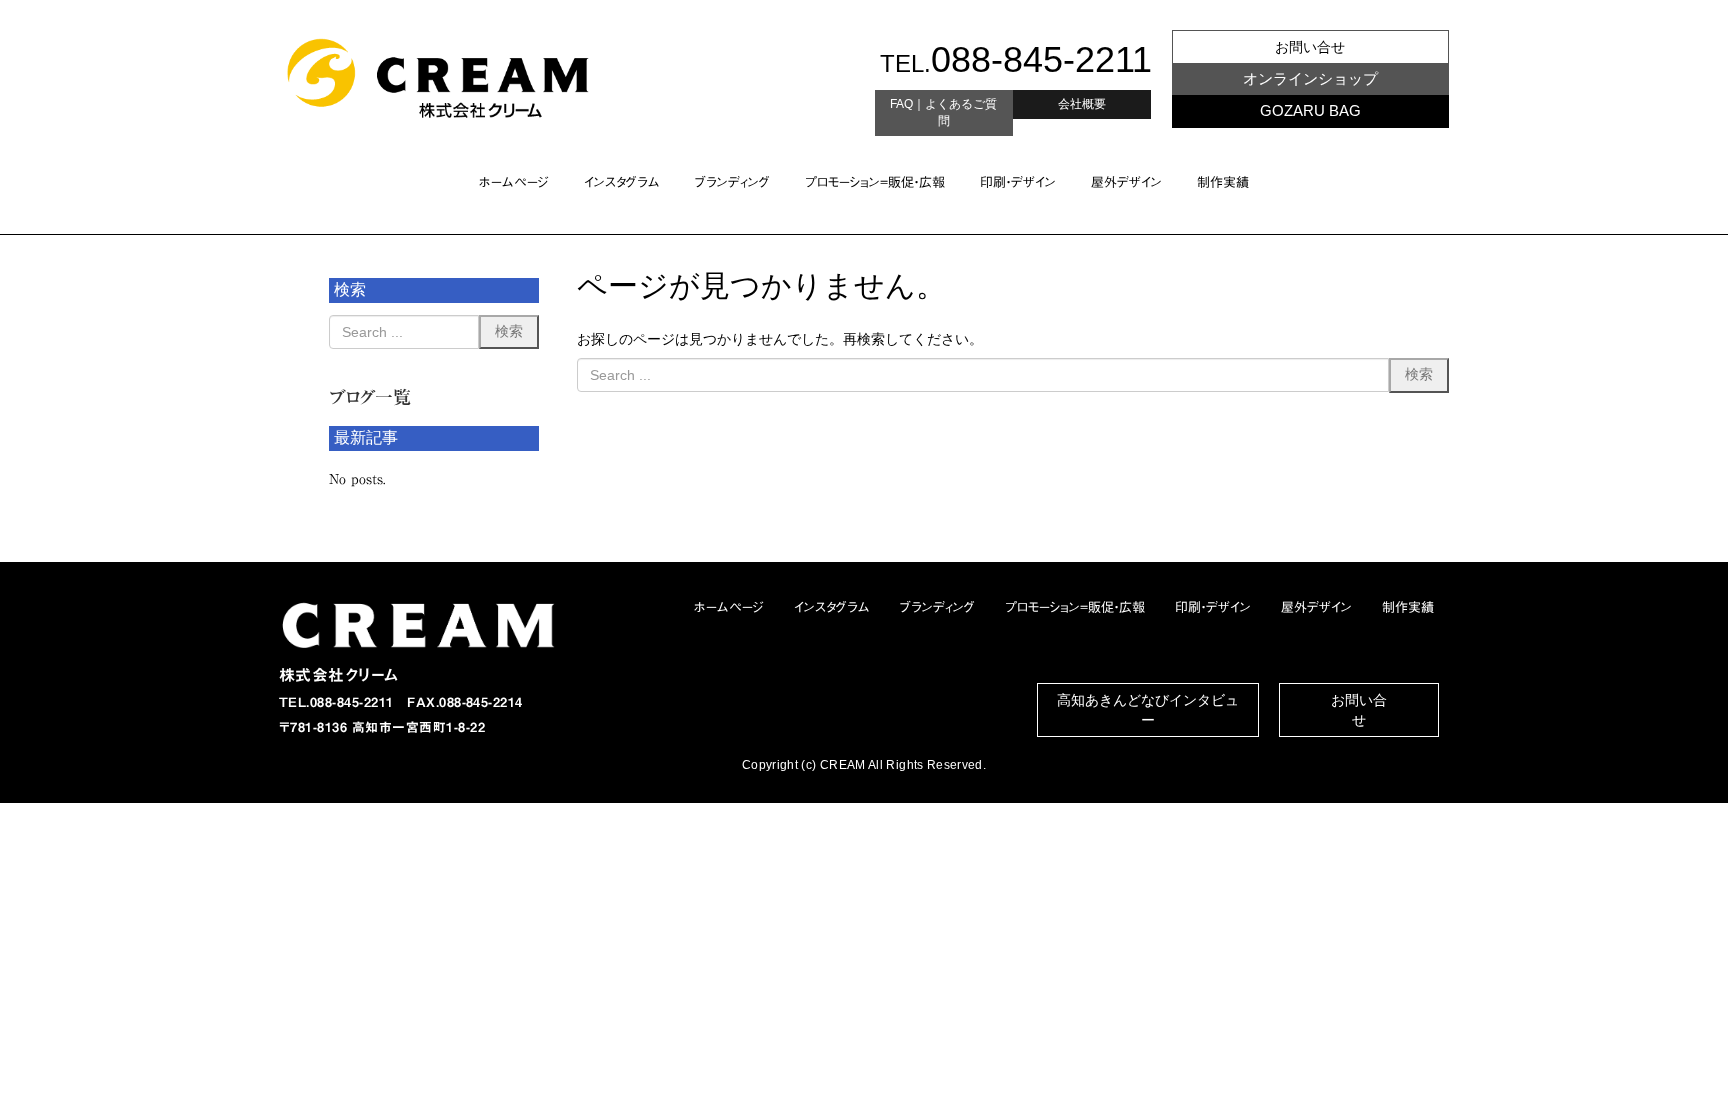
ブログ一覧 (370, 397)
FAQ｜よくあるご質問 (943, 112)
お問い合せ (1310, 47)
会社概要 (1082, 104)
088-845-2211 (1041, 59)
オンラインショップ (1310, 78)
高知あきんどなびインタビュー (1148, 710)
